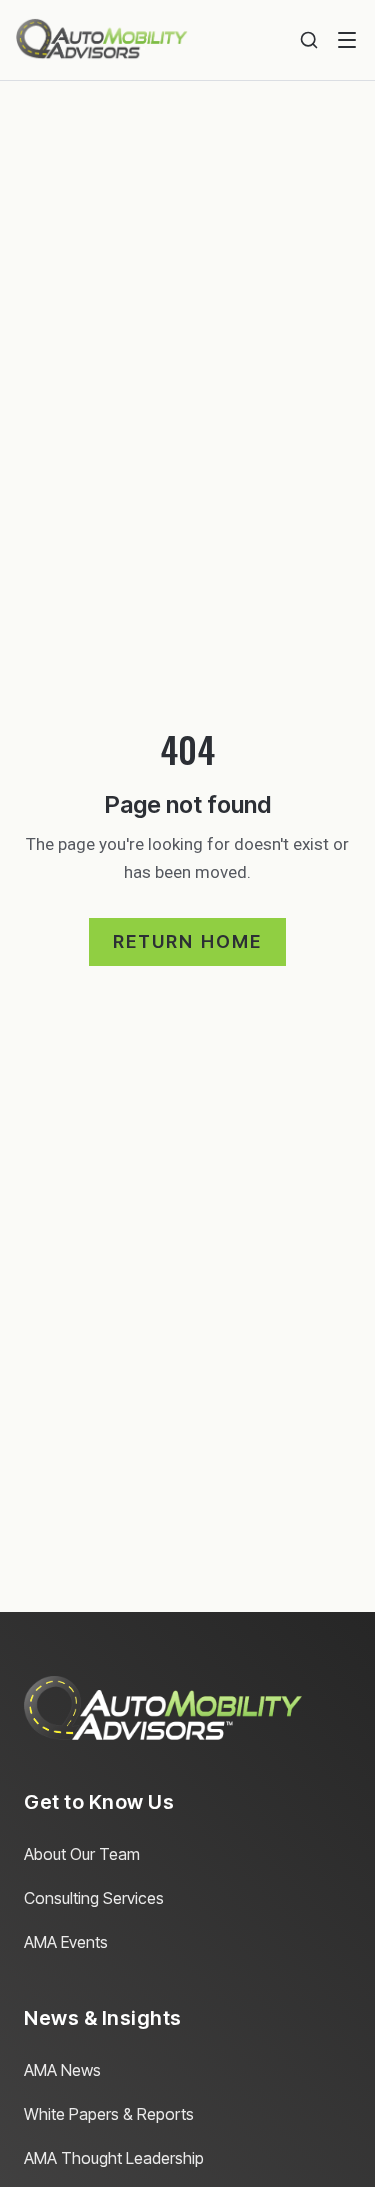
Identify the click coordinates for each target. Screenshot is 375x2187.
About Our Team (82, 1854)
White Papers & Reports (109, 2114)
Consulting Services (94, 1898)
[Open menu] (347, 40)
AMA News (62, 2070)
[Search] (309, 40)
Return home (188, 941)
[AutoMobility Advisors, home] (102, 40)
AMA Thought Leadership (114, 2158)
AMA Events (66, 1942)
